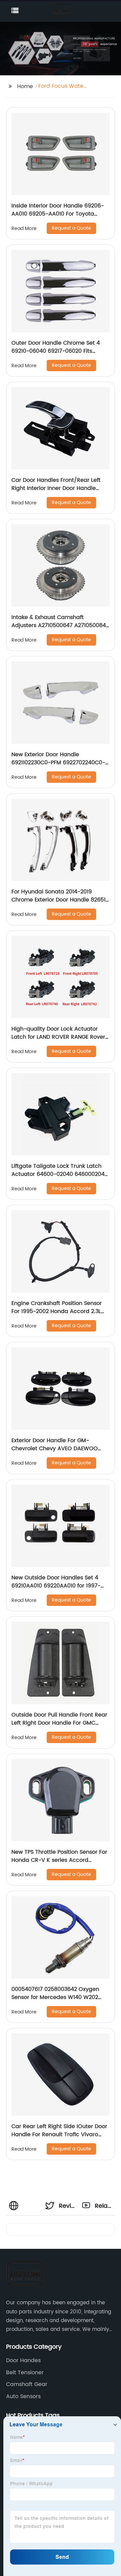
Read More (24, 228)
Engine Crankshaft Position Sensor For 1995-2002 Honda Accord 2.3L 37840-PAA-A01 (57, 1311)
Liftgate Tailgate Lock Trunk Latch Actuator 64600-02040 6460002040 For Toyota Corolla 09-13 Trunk (60, 1174)
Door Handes (23, 2360)
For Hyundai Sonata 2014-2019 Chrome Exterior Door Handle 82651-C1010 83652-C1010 (60, 900)
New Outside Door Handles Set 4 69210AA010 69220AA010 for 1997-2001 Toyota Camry (56, 1586)
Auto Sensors (23, 2396)
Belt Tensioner (25, 2373)
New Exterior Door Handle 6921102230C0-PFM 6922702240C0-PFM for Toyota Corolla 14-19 (58, 763)
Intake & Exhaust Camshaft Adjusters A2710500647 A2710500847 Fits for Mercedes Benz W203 (60, 625)
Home (25, 86)
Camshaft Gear (27, 2384)
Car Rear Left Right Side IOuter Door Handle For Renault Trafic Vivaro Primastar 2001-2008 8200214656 (59, 2135)
